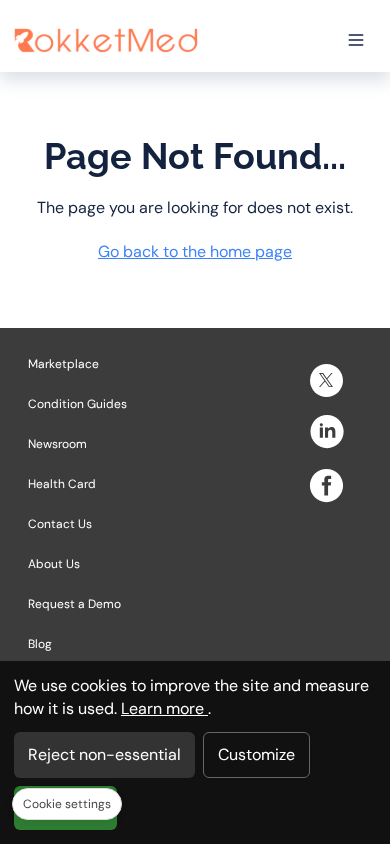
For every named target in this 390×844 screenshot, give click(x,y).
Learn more (164, 708)
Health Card (62, 484)
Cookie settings (67, 804)
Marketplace (63, 364)
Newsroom (57, 444)
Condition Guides (77, 404)
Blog (40, 644)
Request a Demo (74, 604)
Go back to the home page (195, 251)
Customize (256, 754)
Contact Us (60, 524)
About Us (54, 564)
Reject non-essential (104, 754)
